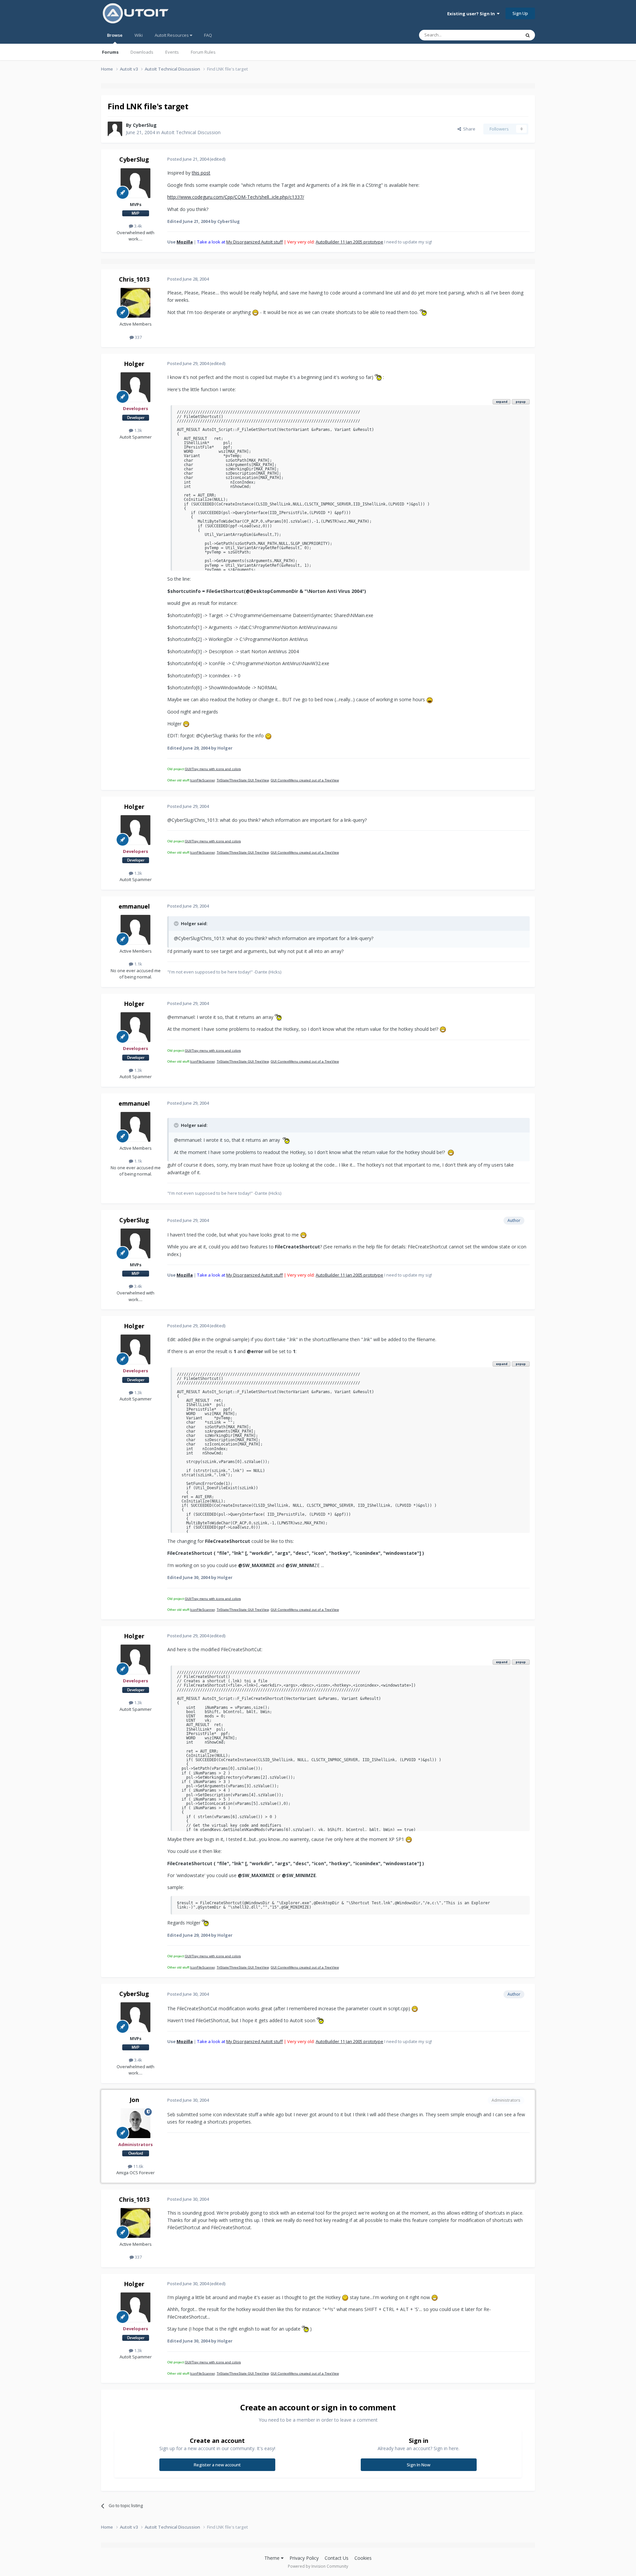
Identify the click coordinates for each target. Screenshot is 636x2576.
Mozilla (185, 242)
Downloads (142, 52)
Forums (110, 52)
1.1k (138, 964)
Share (468, 129)
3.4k (138, 226)
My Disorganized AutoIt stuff (255, 242)
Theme (273, 2558)
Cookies (363, 2558)
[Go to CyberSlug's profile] (115, 129)
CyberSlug (145, 125)
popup (521, 402)
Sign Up (520, 13)
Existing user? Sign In (472, 14)
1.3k (138, 430)
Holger (134, 364)
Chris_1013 (134, 279)
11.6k (138, 2166)
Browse (115, 35)
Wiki (139, 35)
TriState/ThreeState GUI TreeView (243, 780)
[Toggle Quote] (177, 923)
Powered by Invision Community (318, 2566)
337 (138, 337)
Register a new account (217, 2465)
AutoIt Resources (172, 35)
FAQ (208, 35)
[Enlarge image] (255, 312)
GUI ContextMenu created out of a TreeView (305, 780)
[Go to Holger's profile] (135, 387)
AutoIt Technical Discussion (191, 132)
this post (201, 173)
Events (172, 52)
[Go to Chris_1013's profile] (135, 303)
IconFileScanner (202, 780)
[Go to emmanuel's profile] (135, 930)
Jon (134, 2100)
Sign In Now (419, 2465)
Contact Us (337, 2558)
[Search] (528, 35)
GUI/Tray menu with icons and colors (213, 769)
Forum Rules (203, 52)
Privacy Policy (304, 2558)
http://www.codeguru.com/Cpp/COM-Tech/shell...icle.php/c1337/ (236, 197)
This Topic (502, 35)
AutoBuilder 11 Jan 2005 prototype (349, 242)
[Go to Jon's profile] (135, 2123)
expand (502, 402)
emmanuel (134, 906)
